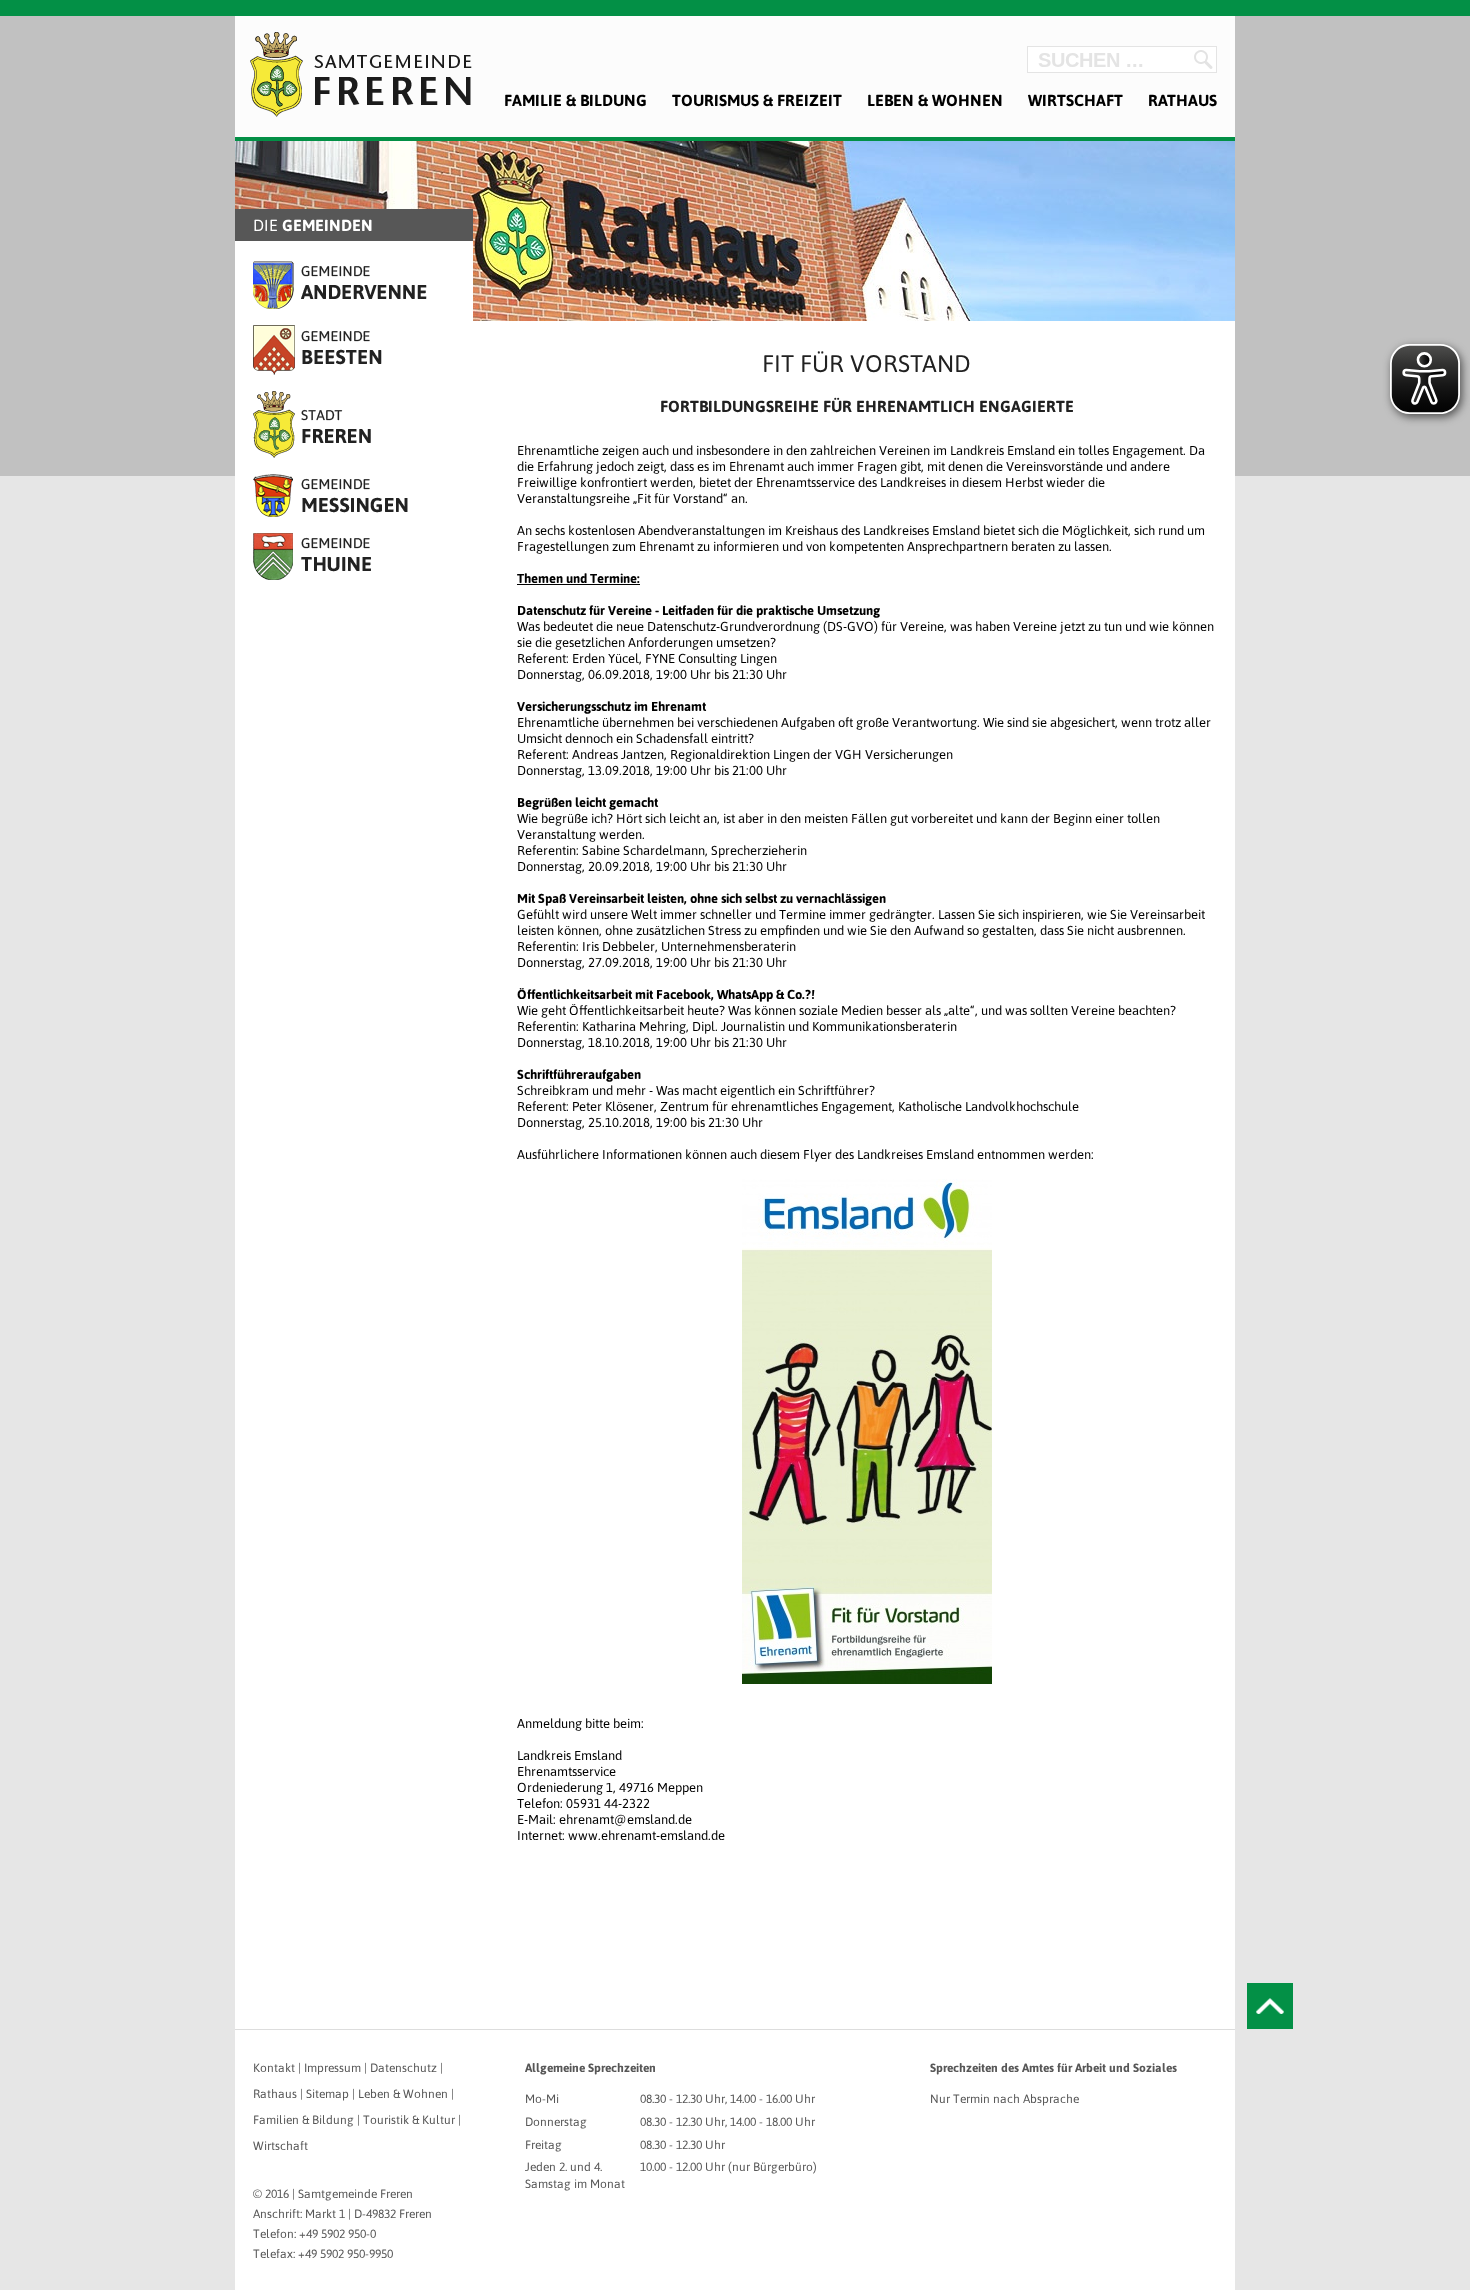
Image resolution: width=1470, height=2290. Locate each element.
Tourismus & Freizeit (757, 100)
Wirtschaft (1075, 100)
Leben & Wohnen (935, 100)
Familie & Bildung (575, 100)
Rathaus (1182, 100)
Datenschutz (403, 2068)
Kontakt (274, 2068)
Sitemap (327, 2094)
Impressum (332, 2068)
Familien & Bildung (303, 2120)
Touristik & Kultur (409, 2120)
